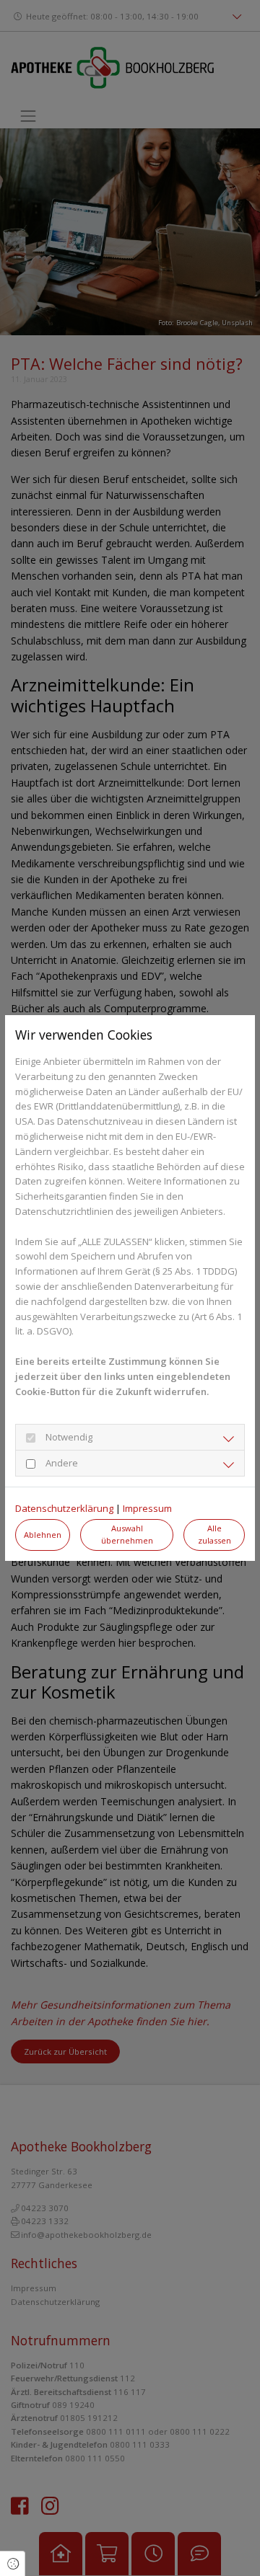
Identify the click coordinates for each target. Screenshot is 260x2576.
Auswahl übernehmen (127, 1534)
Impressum (147, 1508)
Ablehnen (43, 1535)
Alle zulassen (214, 1534)
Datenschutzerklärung (64, 1508)
